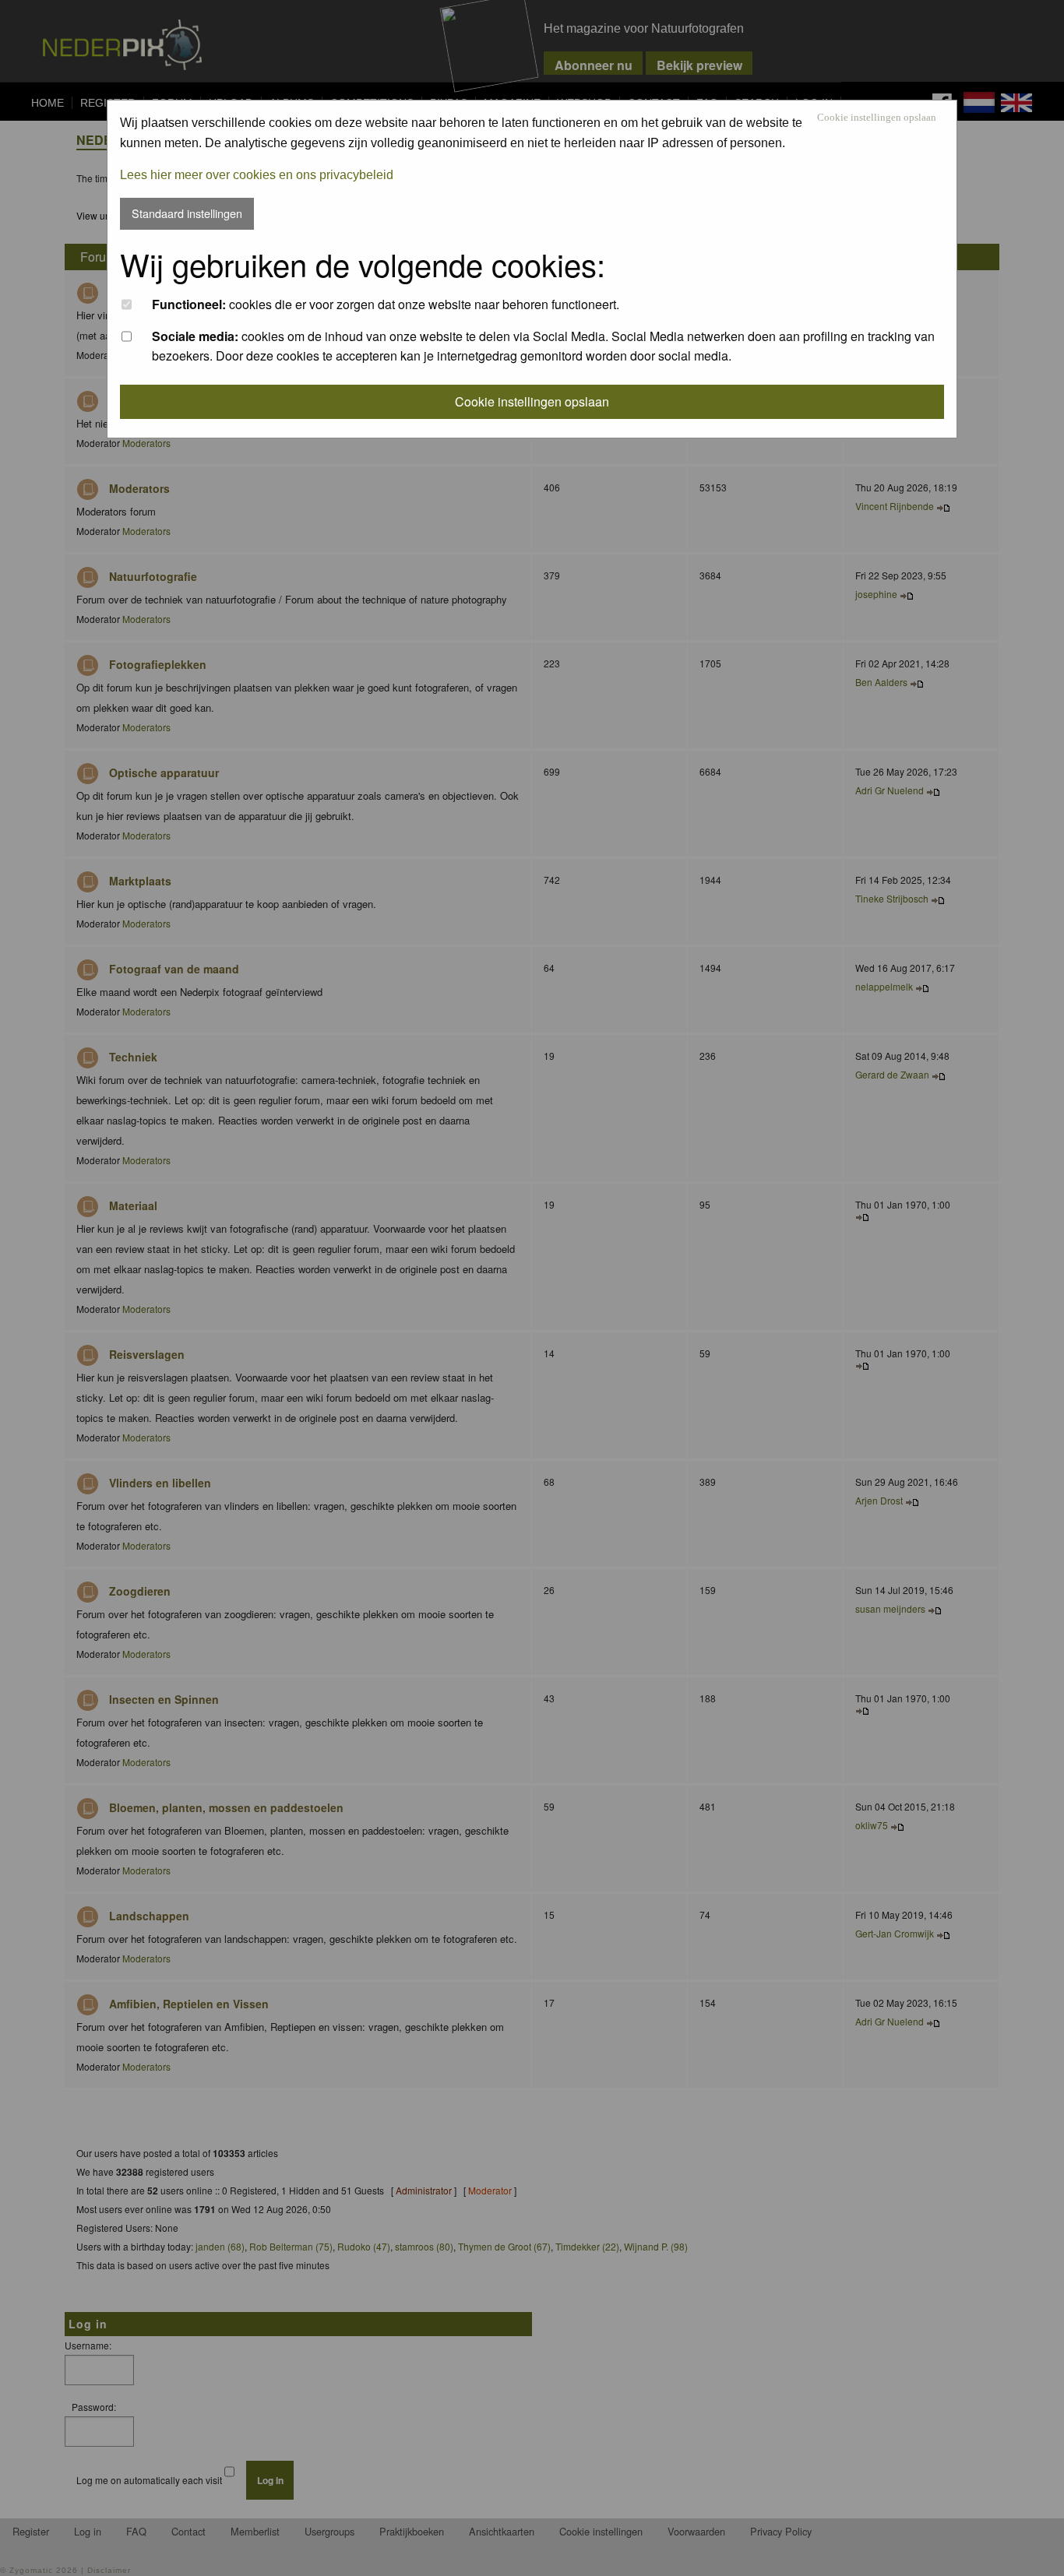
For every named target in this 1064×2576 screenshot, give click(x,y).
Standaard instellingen (187, 213)
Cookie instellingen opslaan (877, 118)
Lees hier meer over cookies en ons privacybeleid (257, 175)
